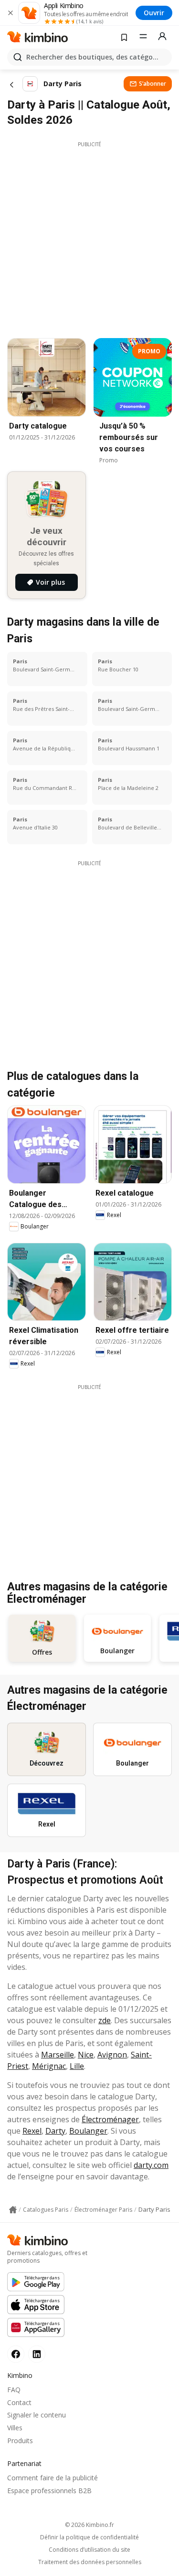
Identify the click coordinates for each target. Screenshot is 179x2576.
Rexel (32, 2131)
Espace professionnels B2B (49, 2491)
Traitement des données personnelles (90, 2562)
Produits (20, 2441)
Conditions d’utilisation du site (89, 2550)
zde (105, 2020)
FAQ (14, 2390)
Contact (19, 2402)
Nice (86, 2055)
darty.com (151, 2165)
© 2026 (89, 2525)
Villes (15, 2428)
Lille (77, 2066)
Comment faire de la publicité (53, 2478)
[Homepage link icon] (13, 2210)
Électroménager (110, 2119)
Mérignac (49, 2066)
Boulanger (88, 2131)
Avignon (112, 2055)
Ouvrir (154, 13)
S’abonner (153, 84)
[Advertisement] (89, 237)
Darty (55, 2131)
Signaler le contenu (37, 2415)
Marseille (58, 2055)
